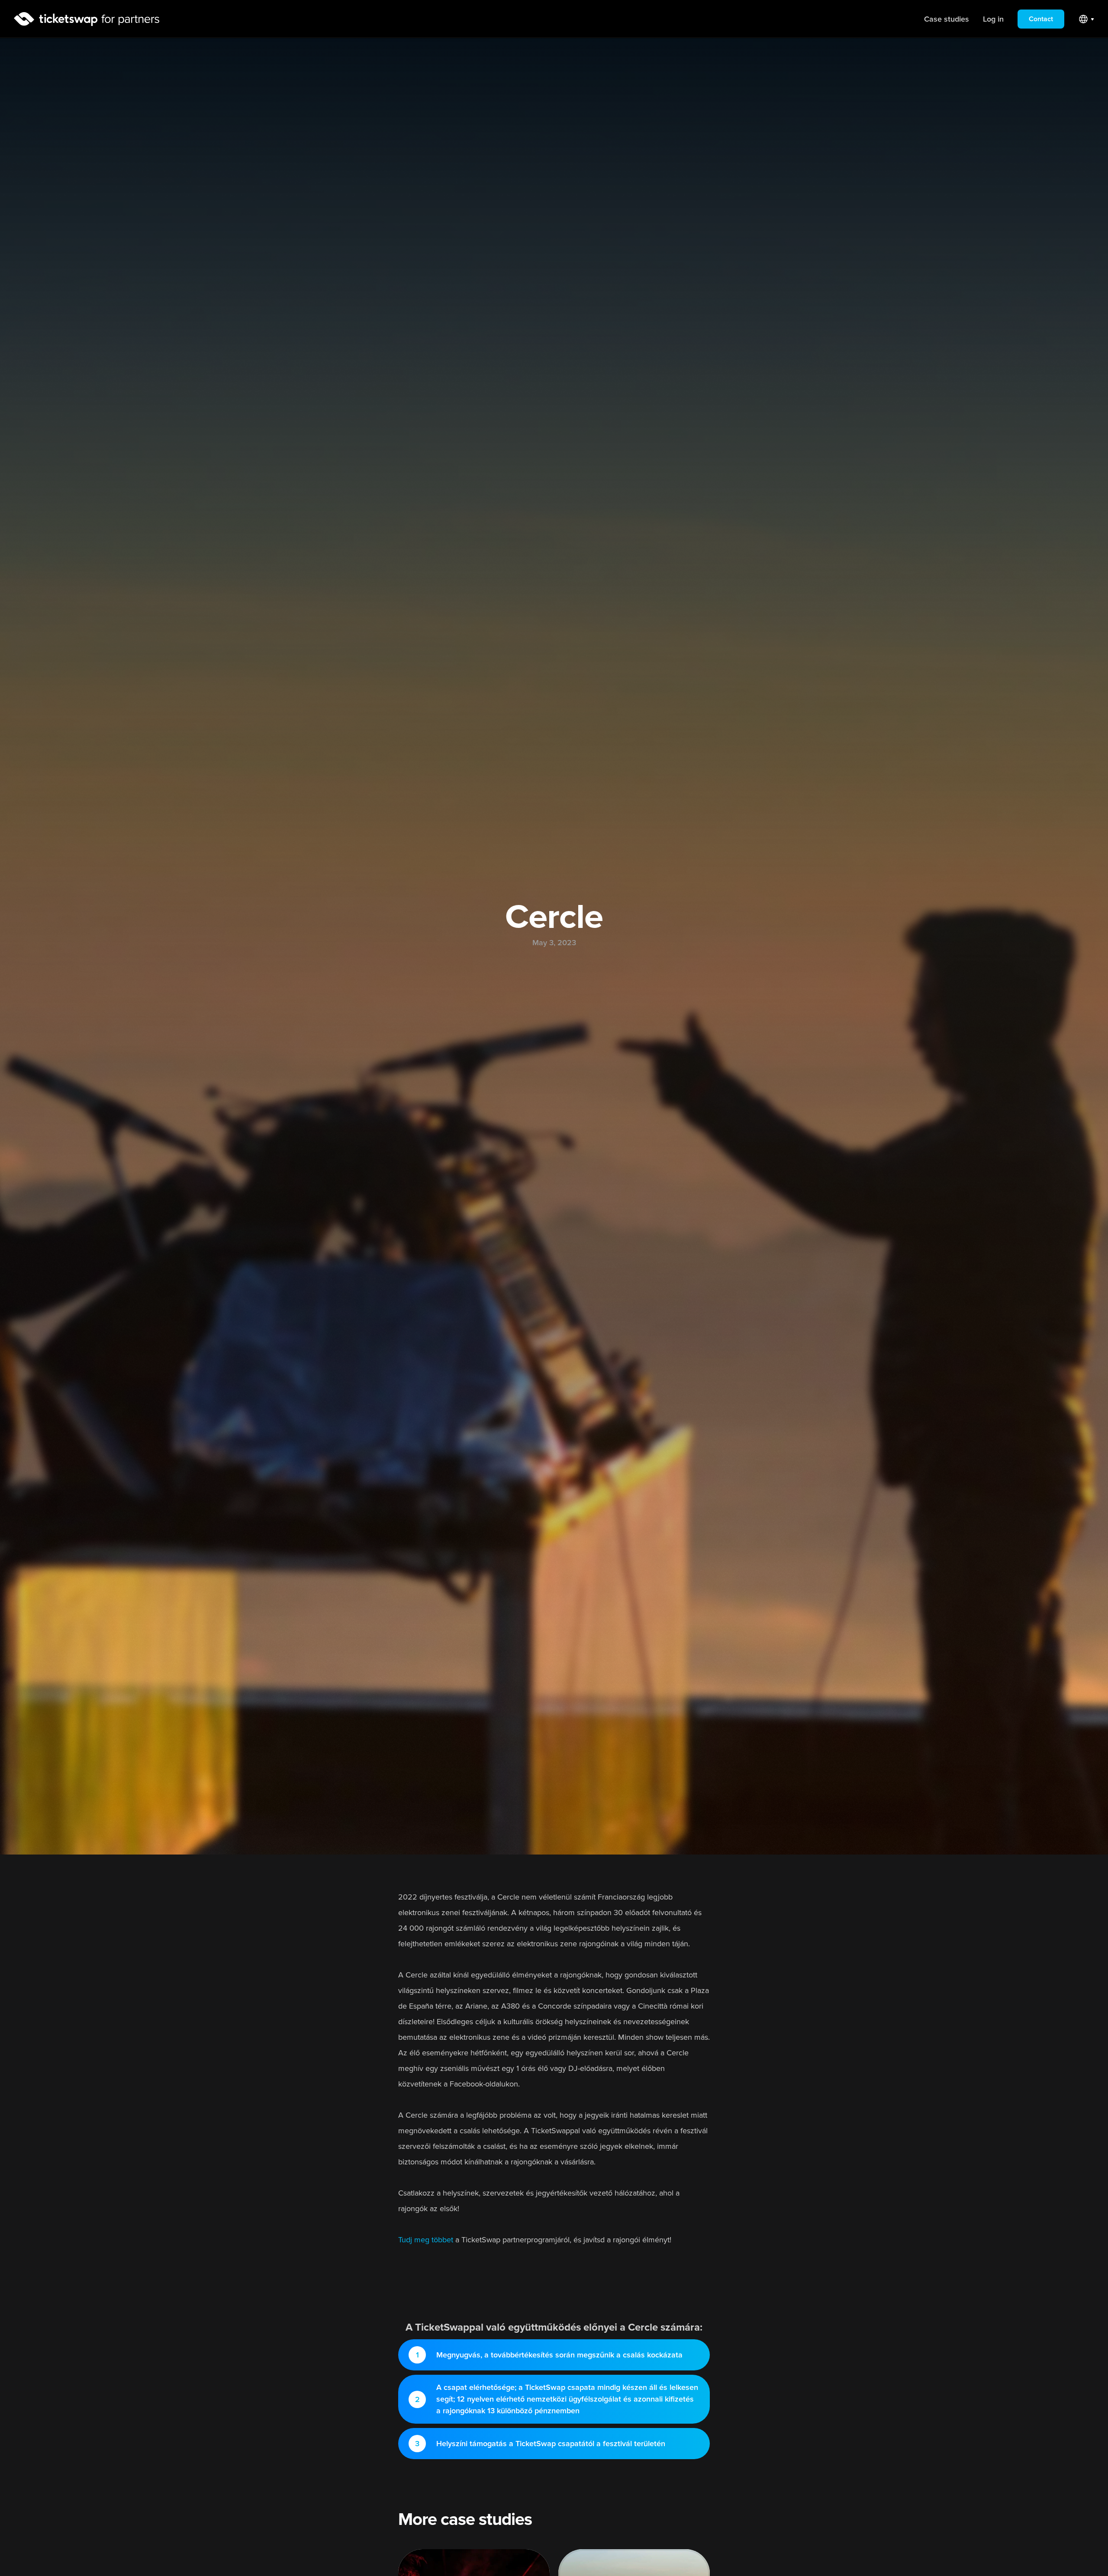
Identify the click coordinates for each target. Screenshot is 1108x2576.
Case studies (947, 19)
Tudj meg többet (426, 2240)
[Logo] (87, 19)
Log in (993, 19)
